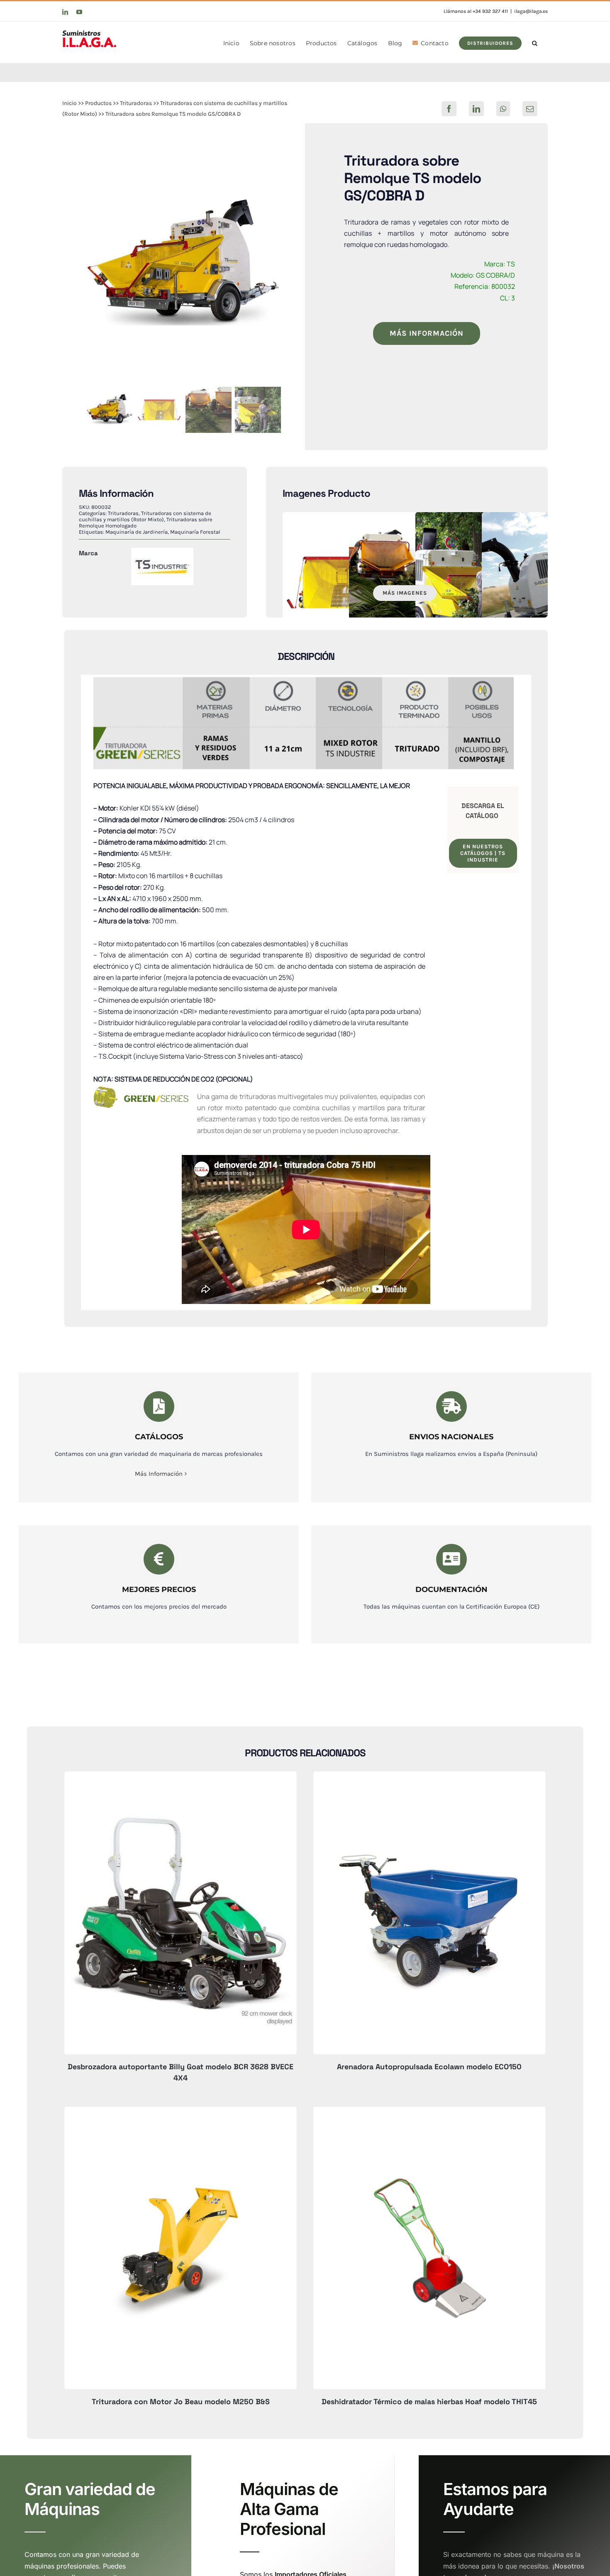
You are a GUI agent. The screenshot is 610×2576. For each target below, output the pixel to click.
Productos (98, 103)
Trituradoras (136, 103)
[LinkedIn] (476, 109)
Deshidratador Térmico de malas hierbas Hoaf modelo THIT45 (429, 2401)
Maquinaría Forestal (195, 532)
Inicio (70, 103)
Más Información (159, 1474)
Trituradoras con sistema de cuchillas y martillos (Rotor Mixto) (145, 516)
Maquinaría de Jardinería (137, 532)
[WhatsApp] (503, 109)
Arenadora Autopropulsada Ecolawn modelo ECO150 (429, 2067)
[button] (535, 42)
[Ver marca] (162, 554)
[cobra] (184, 266)
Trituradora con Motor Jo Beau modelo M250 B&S (181, 2401)
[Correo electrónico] (530, 109)
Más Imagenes (405, 593)
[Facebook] (449, 109)
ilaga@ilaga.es (531, 11)
